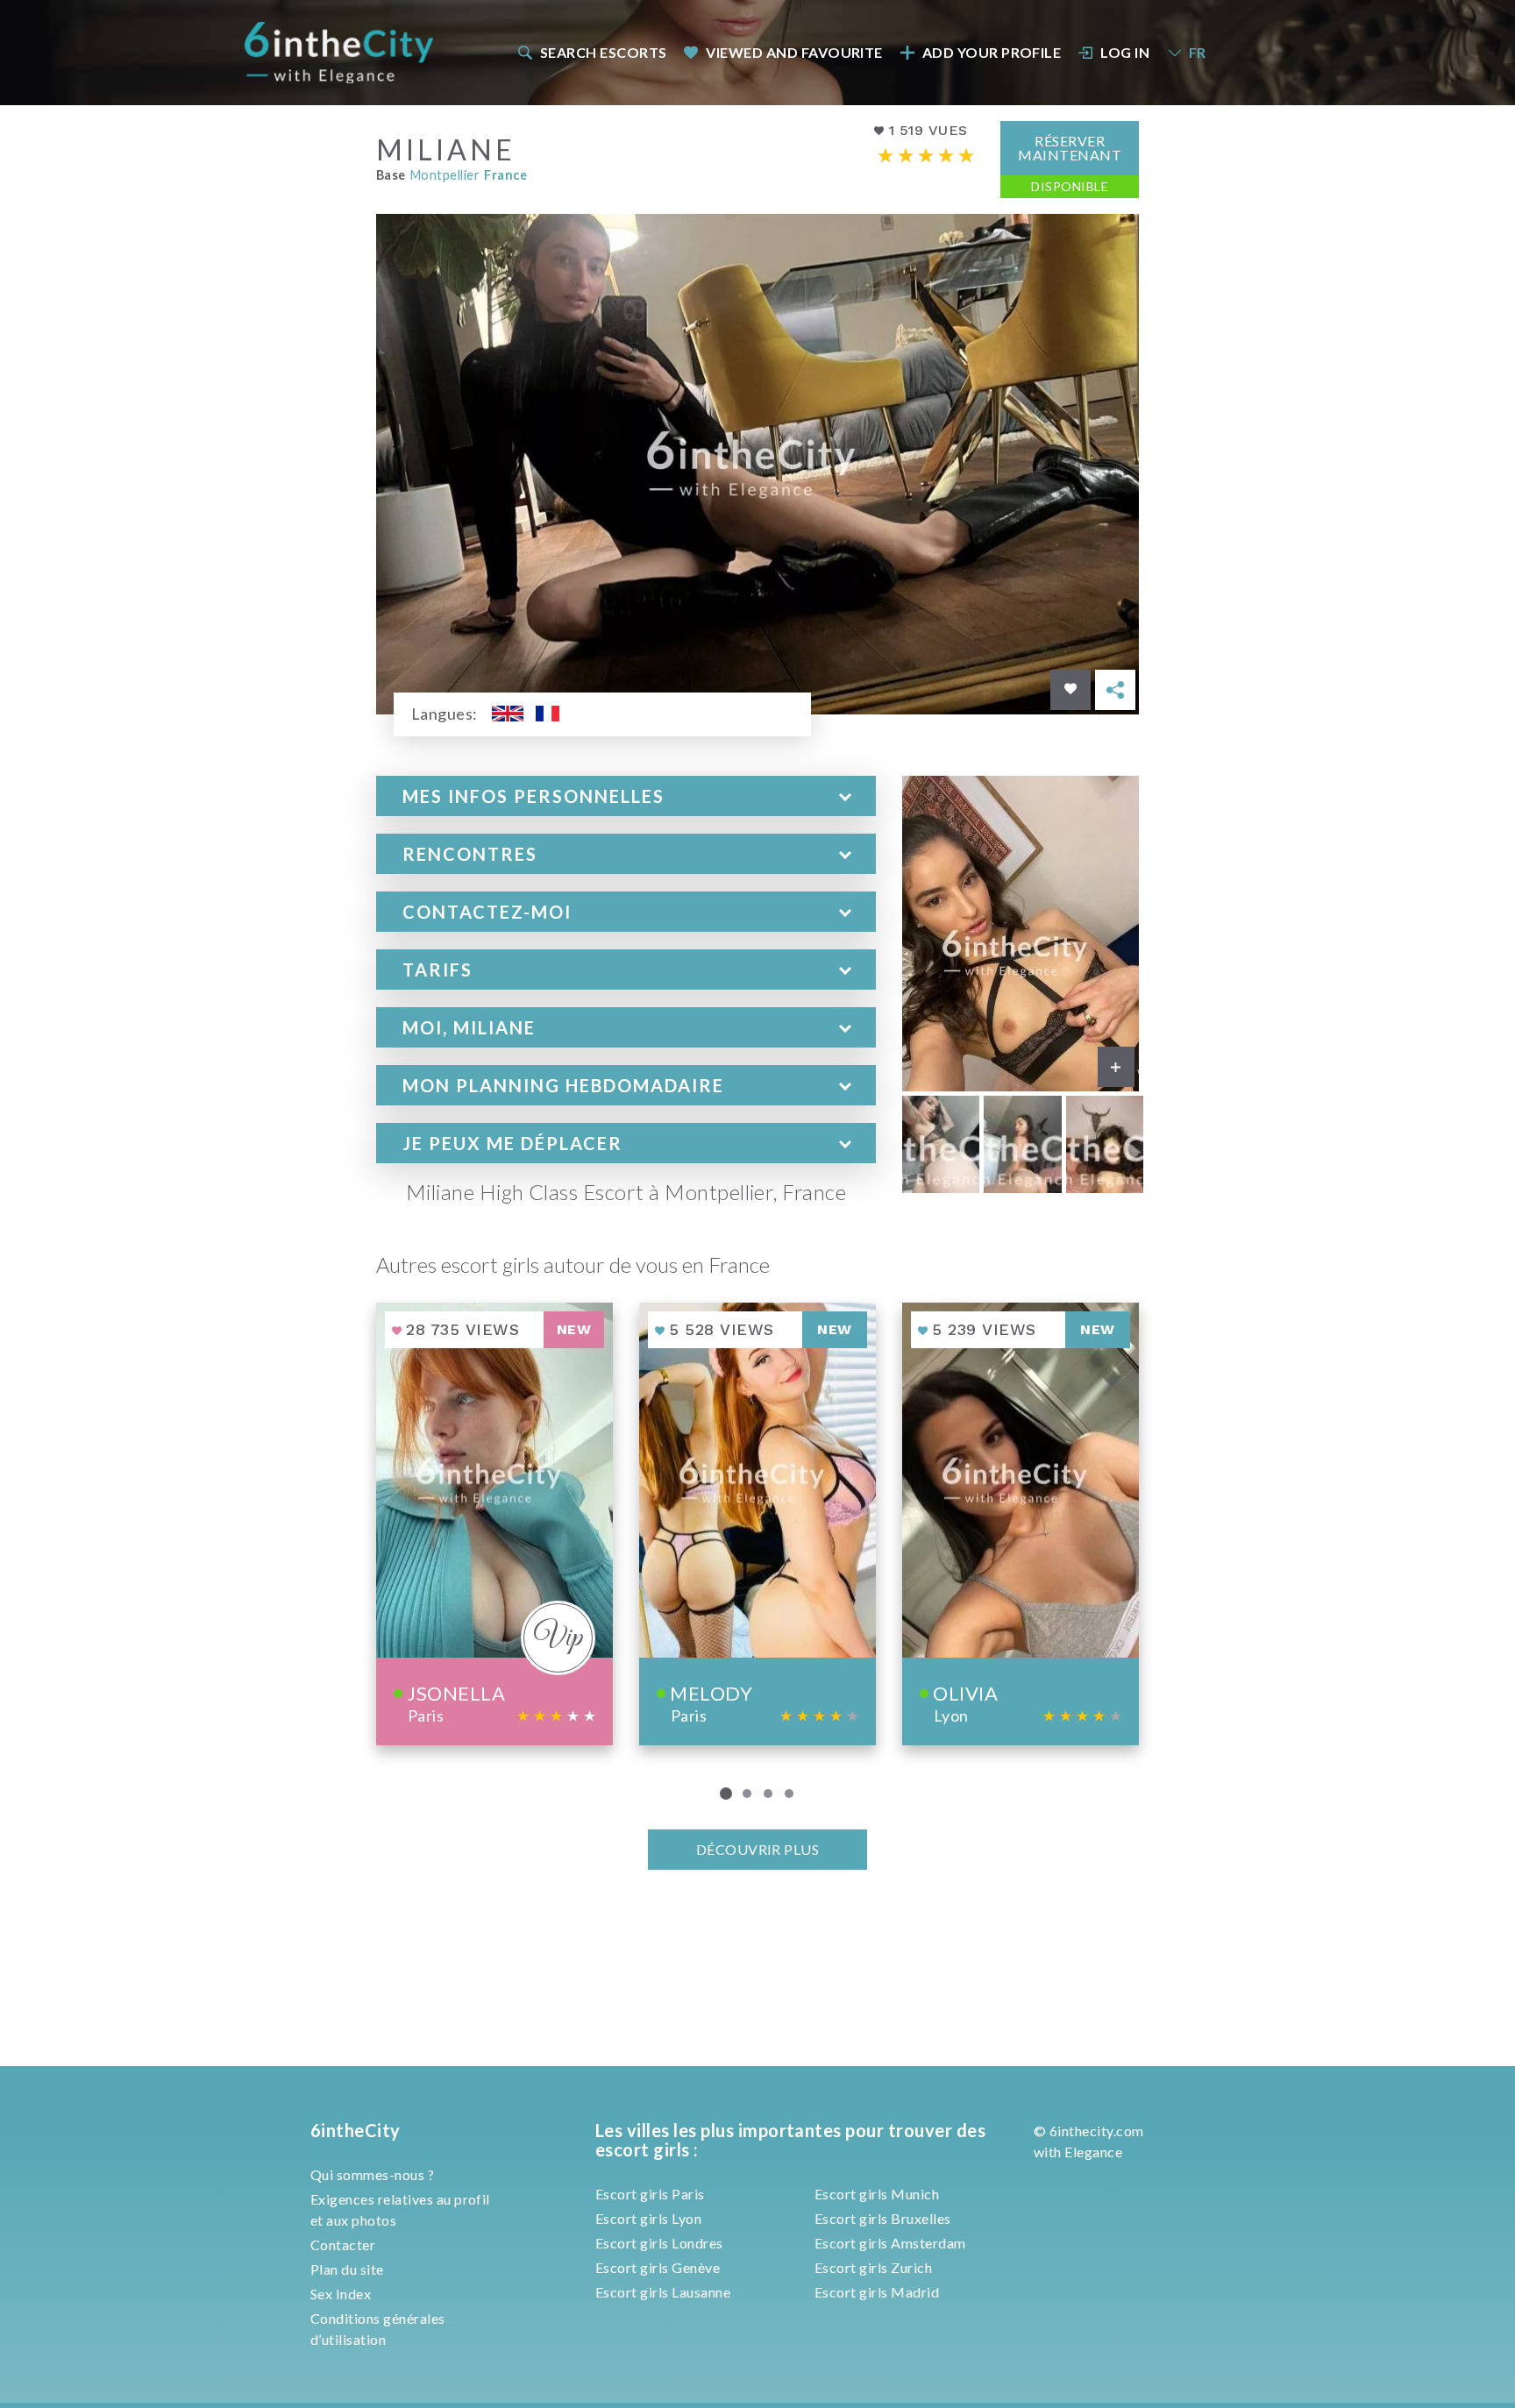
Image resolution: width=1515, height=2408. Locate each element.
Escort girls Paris (650, 2194)
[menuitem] (591, 52)
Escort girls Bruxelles (883, 2218)
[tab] (626, 796)
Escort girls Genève (658, 2267)
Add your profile (992, 52)
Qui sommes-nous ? (372, 2174)
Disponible (1070, 186)
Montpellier (445, 175)
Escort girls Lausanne (663, 2292)
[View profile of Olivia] (1021, 1524)
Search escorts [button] (604, 52)
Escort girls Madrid (877, 2292)
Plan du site (347, 2269)
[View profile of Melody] (757, 1524)
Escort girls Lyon (648, 2218)
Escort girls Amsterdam (890, 2243)
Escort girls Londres (659, 2243)
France (505, 175)
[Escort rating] (926, 156)
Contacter (343, 2245)
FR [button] (1198, 52)
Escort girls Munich (877, 2194)
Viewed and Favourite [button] (794, 52)
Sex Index (341, 2294)
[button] (626, 796)
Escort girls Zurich (873, 2267)
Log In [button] (1125, 52)
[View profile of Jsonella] (494, 1524)
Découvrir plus (758, 1849)
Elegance (1093, 2152)
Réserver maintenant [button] (1070, 148)
